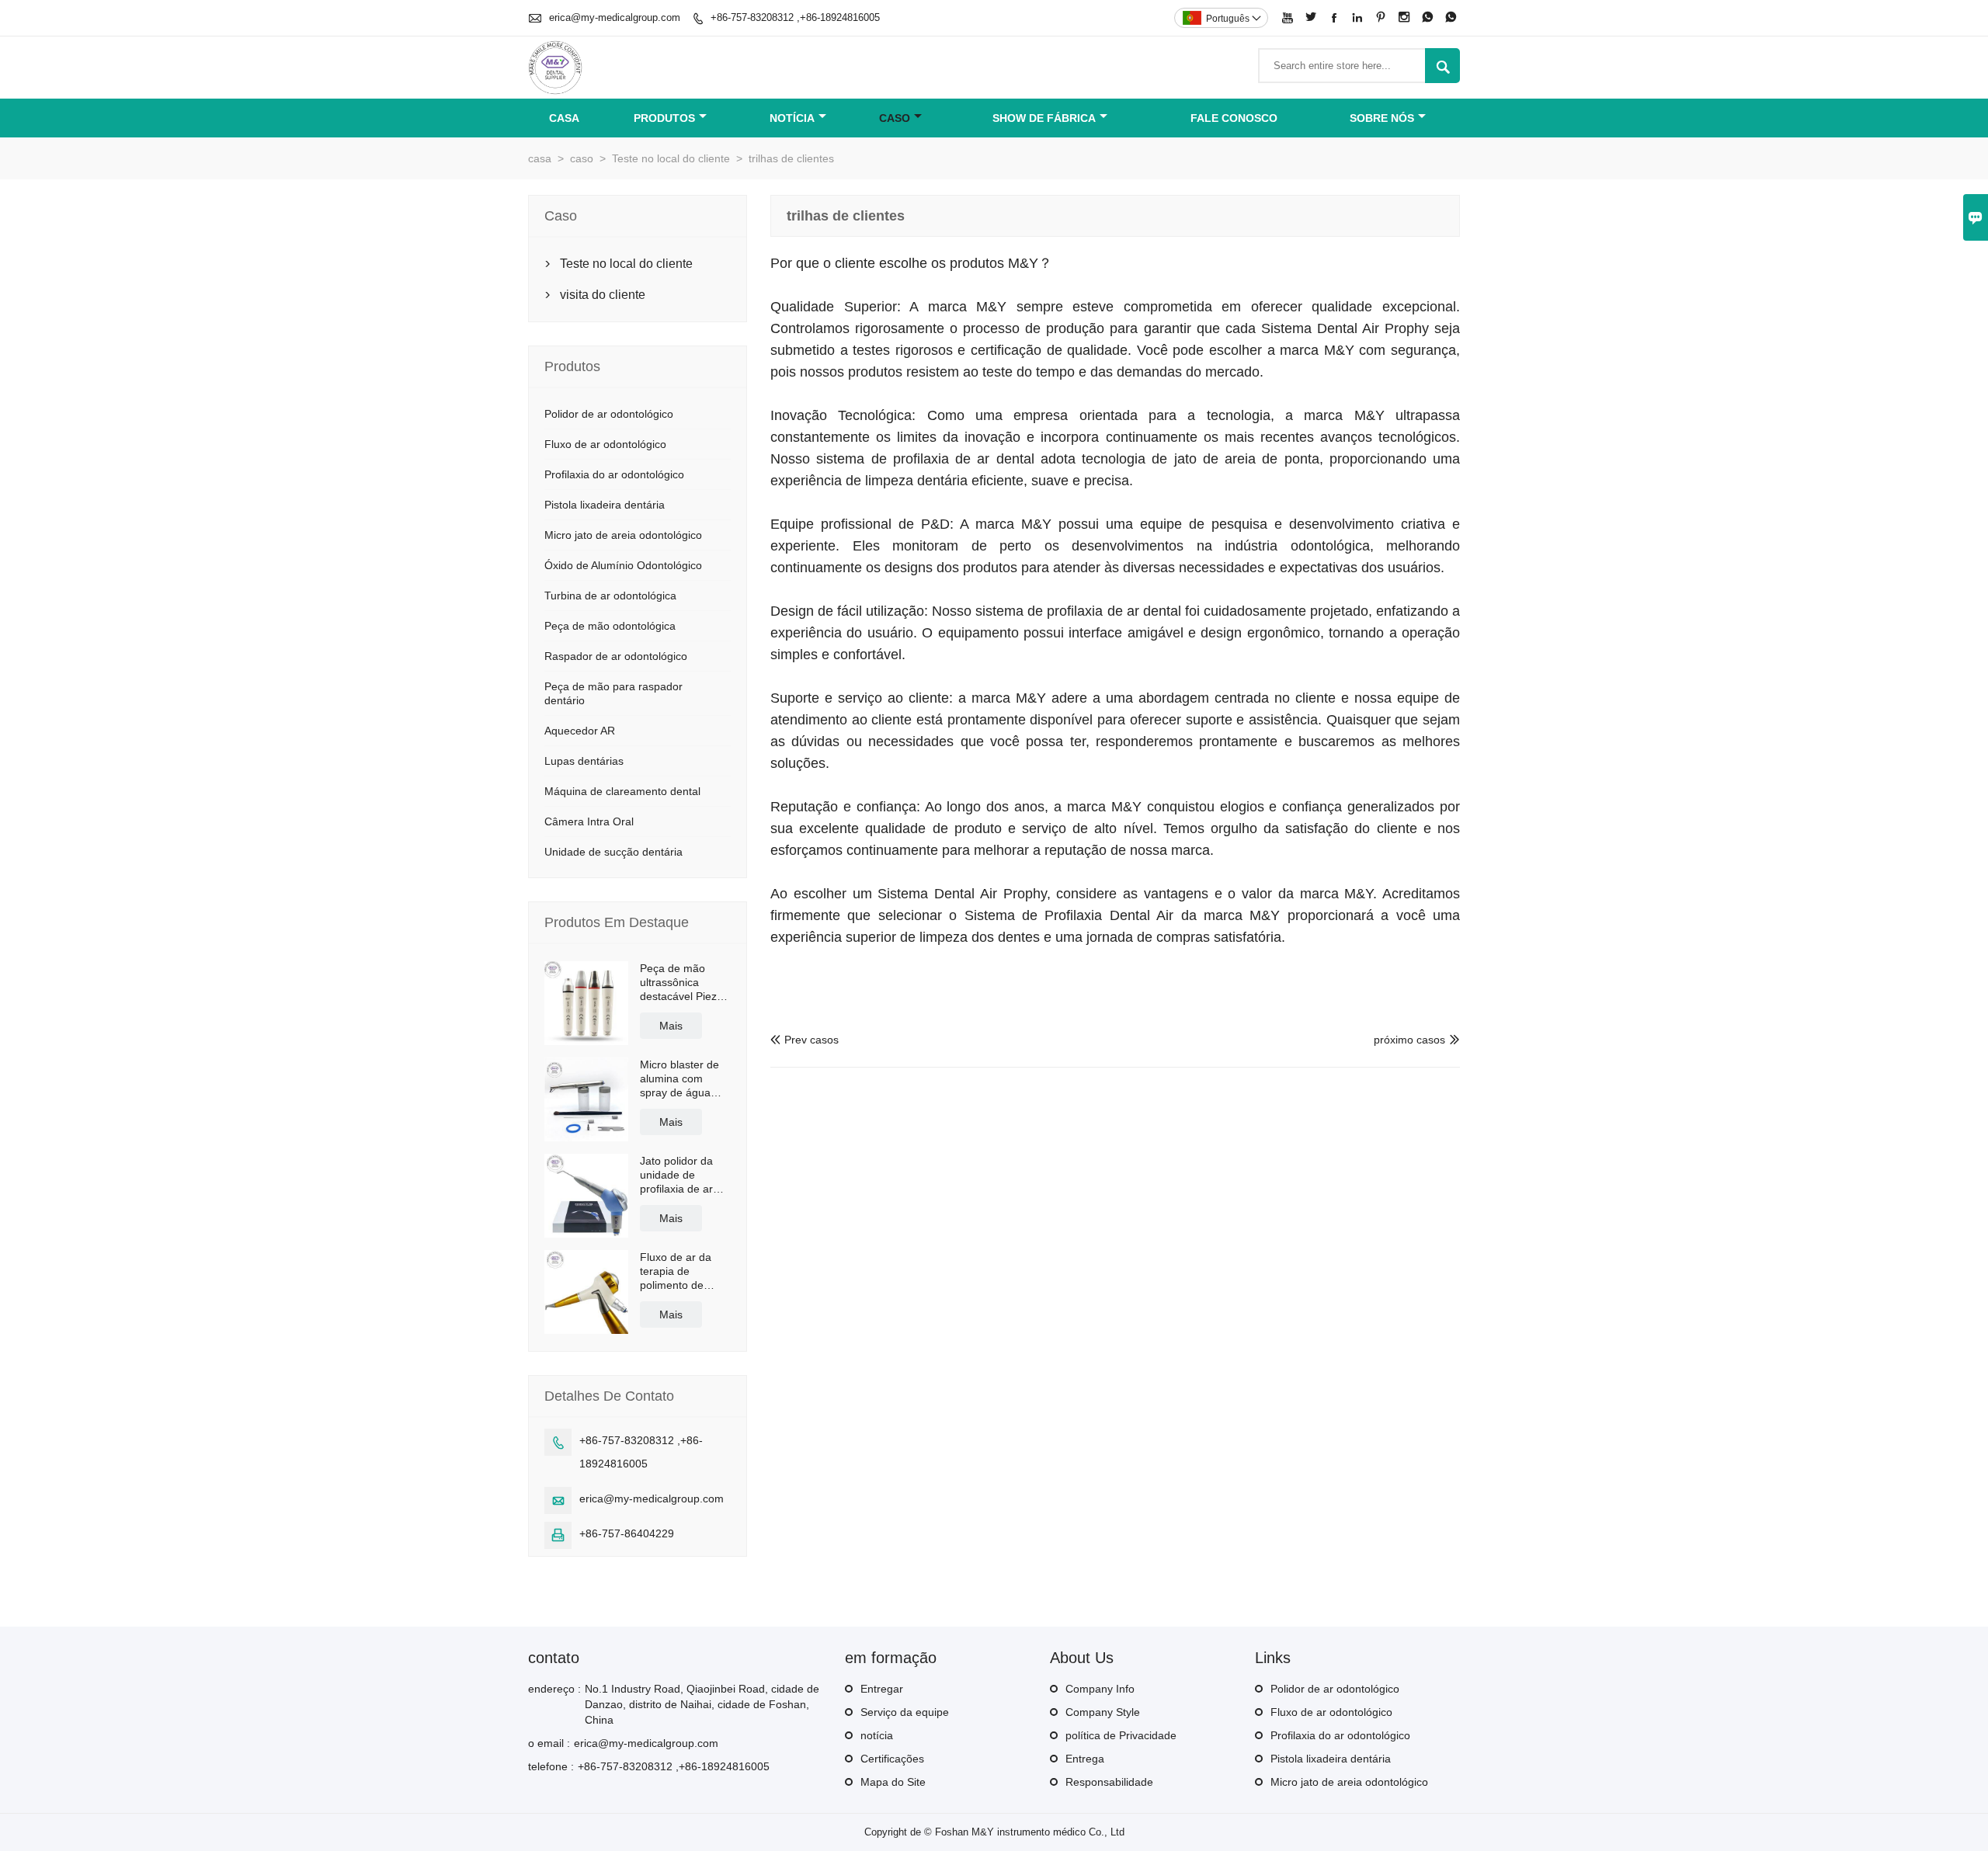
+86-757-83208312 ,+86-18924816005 (795, 17)
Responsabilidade (1109, 1782)
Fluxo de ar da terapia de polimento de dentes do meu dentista (677, 1271)
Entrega (1085, 1759)
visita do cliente (603, 295)
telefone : (551, 1766)
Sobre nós (1382, 118)
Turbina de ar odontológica (610, 596)
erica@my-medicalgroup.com (615, 17)
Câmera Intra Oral (589, 821)
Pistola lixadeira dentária (605, 505)
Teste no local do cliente (671, 158)
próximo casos (1409, 1040)
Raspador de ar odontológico (616, 656)
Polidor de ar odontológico (609, 414)
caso (895, 118)
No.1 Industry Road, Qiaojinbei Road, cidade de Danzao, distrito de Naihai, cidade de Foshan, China (702, 1704)
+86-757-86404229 (627, 1533)
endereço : (554, 1689)
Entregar (882, 1689)
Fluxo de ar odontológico (605, 444)
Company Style (1103, 1712)
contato (554, 1658)
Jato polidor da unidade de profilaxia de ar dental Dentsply (678, 1175)
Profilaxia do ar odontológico (614, 474)
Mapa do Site (893, 1782)
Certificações (892, 1759)
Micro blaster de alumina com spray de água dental (679, 1079)
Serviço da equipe (905, 1712)
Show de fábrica (1044, 118)
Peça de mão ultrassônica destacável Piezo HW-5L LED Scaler (681, 983)
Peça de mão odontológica (610, 626)
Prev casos (805, 1040)
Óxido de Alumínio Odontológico (623, 565)
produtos (664, 118)
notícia (792, 118)
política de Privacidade (1121, 1735)
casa (564, 118)
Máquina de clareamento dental (622, 791)
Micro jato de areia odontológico (623, 535)
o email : (549, 1743)
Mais (671, 1026)
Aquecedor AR (580, 731)
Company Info (1100, 1689)
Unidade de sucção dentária (613, 852)
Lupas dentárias (584, 761)
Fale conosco (1234, 118)
